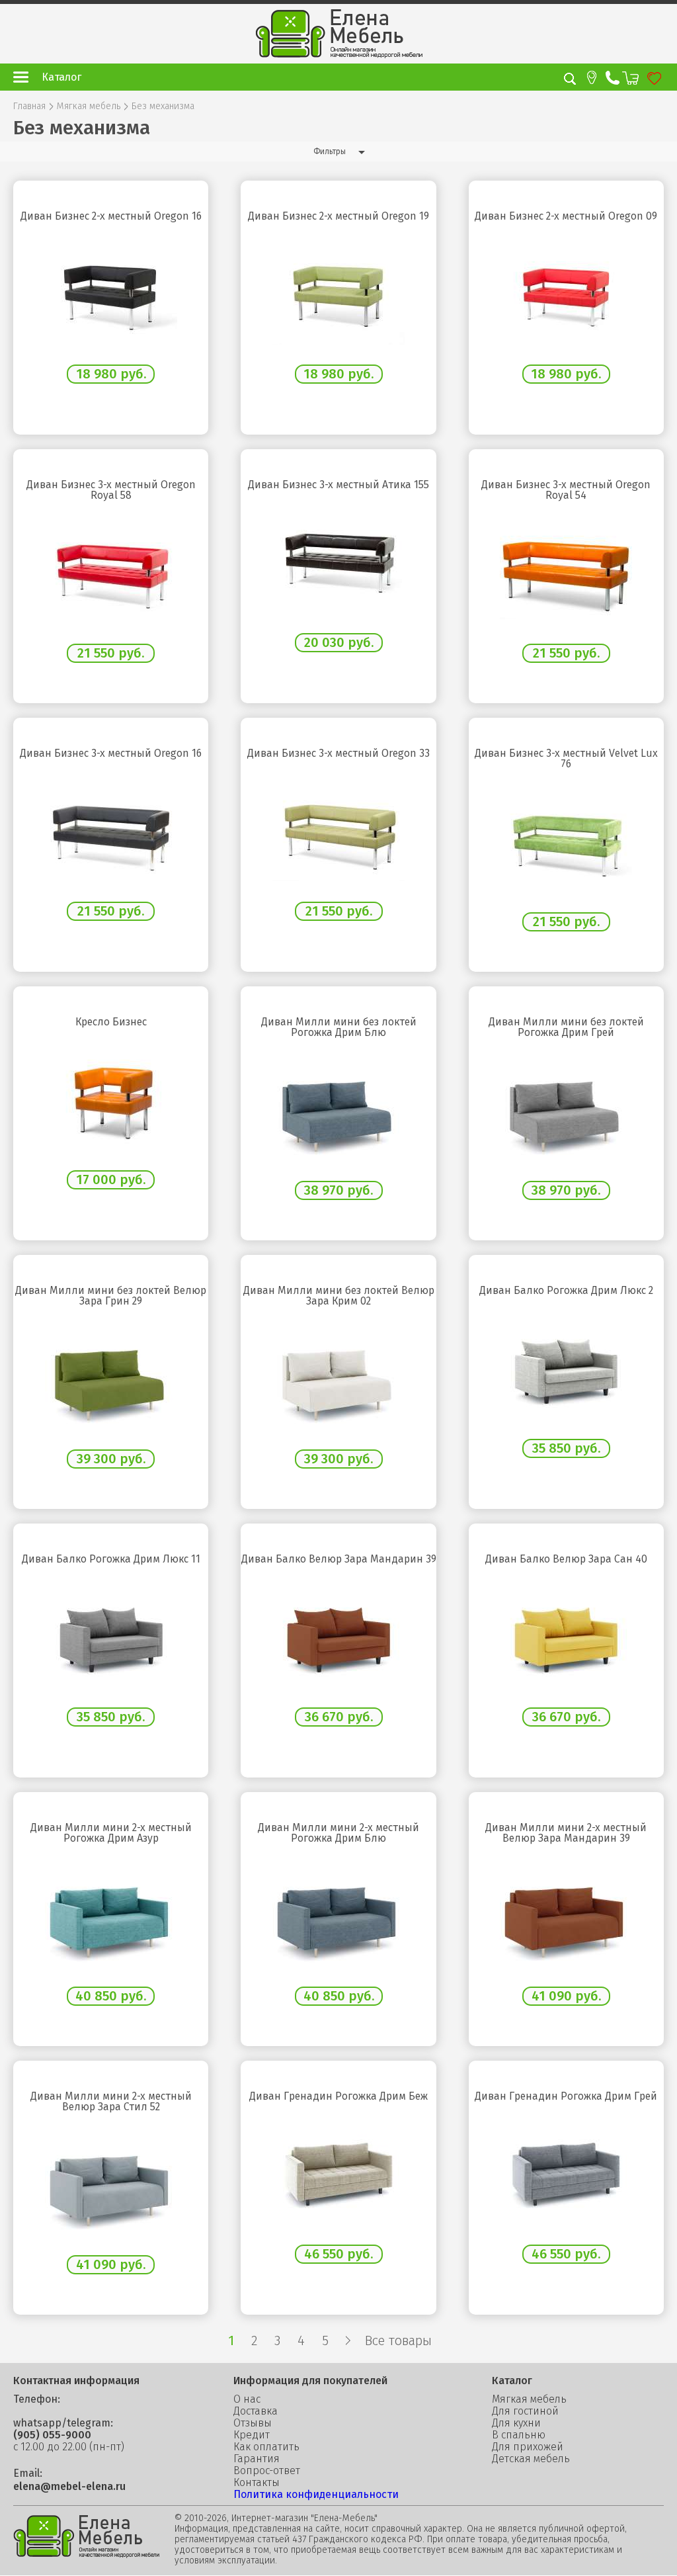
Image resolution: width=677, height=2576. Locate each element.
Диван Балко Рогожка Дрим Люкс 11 (111, 1559)
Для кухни (516, 2423)
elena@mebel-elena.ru (69, 2487)
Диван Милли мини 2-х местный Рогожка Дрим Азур (111, 1833)
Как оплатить (266, 2447)
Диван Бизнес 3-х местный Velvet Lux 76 (566, 759)
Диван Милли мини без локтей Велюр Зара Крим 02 (339, 1296)
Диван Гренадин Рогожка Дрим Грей (566, 2096)
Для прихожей (528, 2447)
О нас (247, 2399)
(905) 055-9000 (52, 2435)
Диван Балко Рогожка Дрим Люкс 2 (566, 1291)
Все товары (398, 2340)
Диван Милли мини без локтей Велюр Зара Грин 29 (111, 1296)
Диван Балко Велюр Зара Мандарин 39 (338, 1559)
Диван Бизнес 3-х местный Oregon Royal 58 (111, 490)
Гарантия (257, 2459)
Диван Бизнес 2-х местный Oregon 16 (111, 216)
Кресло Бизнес (111, 1022)
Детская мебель (531, 2459)
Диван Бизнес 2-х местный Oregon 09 (566, 216)
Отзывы (253, 2423)
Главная (29, 107)
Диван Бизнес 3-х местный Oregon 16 (111, 753)
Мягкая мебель (89, 107)
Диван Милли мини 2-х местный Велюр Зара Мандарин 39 (566, 1833)
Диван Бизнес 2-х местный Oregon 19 (338, 216)
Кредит (252, 2435)
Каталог (61, 77)
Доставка (256, 2411)
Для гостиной (525, 2411)
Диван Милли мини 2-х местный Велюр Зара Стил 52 (111, 2102)
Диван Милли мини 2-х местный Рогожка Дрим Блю (338, 1833)
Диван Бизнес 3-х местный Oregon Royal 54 (566, 490)
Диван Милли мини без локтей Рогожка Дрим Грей (566, 1027)
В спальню (519, 2435)
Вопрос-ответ (267, 2471)
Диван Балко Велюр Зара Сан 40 (566, 1559)
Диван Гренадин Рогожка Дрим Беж (338, 2096)
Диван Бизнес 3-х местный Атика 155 (338, 485)
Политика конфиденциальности (316, 2494)
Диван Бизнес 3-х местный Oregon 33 (338, 753)
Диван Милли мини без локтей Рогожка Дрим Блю (339, 1027)
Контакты (257, 2483)
